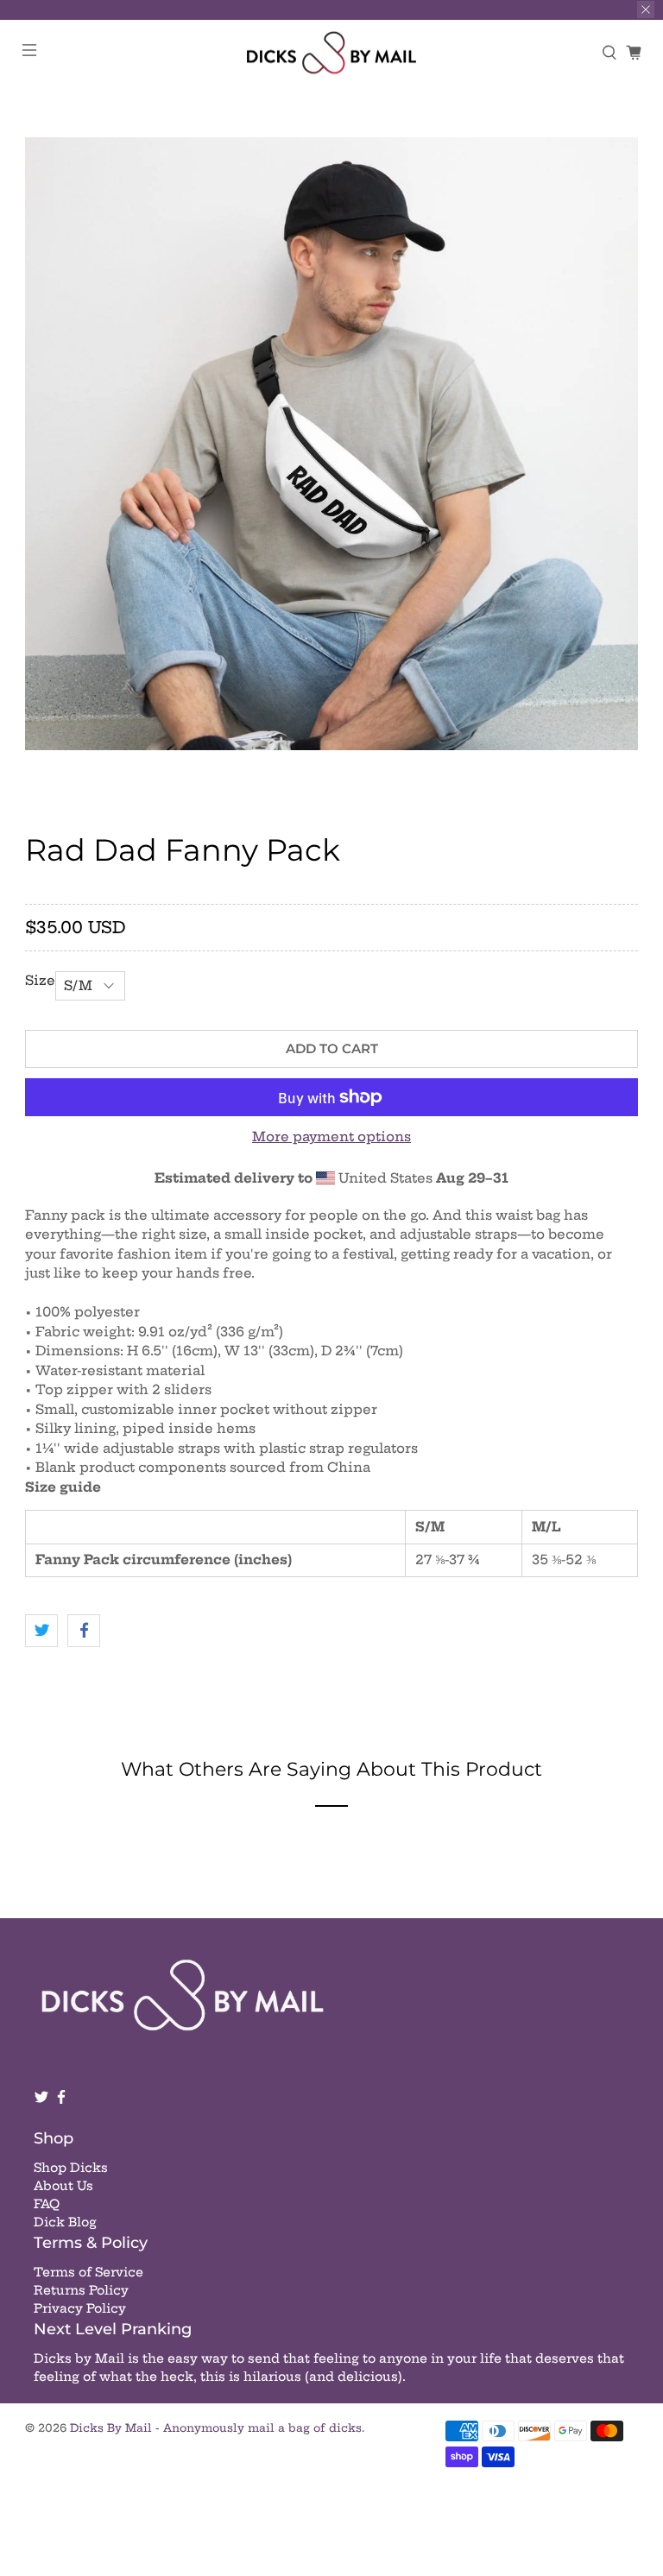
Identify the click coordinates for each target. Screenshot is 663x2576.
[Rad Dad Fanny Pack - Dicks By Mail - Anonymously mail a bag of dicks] (331, 444)
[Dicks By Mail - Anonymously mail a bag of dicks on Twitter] (41, 2100)
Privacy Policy (80, 2308)
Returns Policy (81, 2290)
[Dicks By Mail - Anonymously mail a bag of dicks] (331, 53)
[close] (646, 9)
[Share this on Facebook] (84, 1631)
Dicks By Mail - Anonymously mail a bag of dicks (216, 2428)
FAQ (47, 2204)
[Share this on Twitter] (41, 1631)
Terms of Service (88, 2272)
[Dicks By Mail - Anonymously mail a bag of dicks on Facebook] (61, 2100)
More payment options (331, 1137)
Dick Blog (65, 2222)
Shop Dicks (71, 2168)
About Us (63, 2186)
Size (40, 980)
